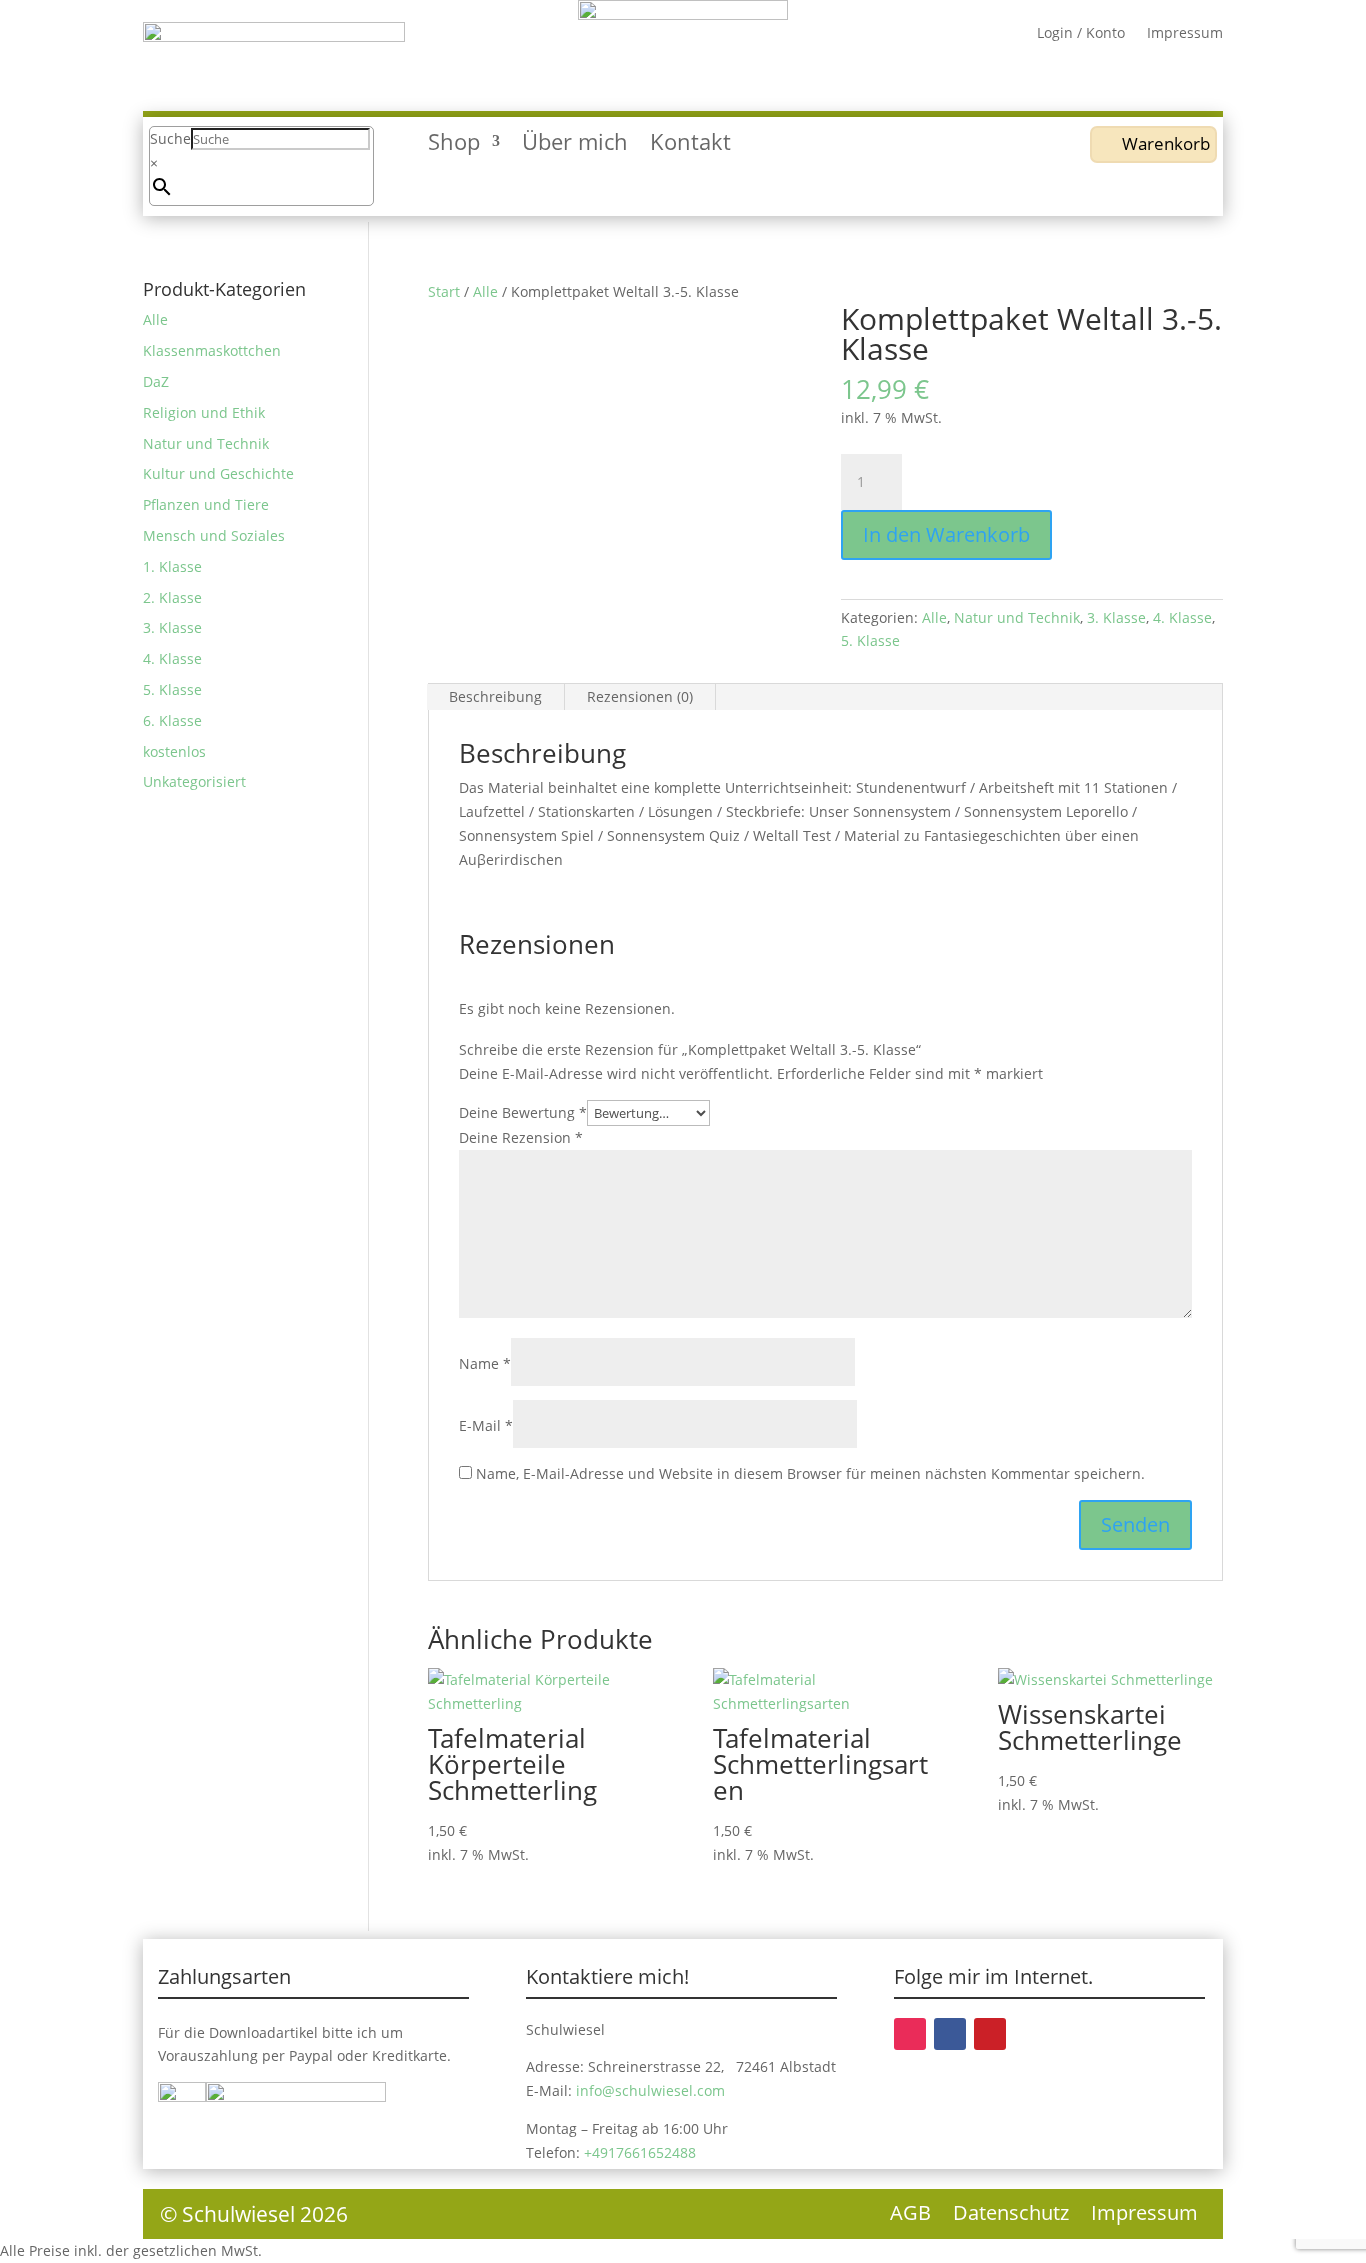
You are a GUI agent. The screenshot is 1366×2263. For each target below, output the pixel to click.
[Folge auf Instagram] (910, 2034)
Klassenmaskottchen (212, 350)
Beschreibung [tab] (495, 696)
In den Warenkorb (946, 534)
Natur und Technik (1017, 617)
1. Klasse (172, 566)
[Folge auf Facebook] (950, 2034)
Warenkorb (1166, 143)
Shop (454, 145)
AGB (910, 2216)
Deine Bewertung (523, 1112)
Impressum (1185, 34)
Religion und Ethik (204, 412)
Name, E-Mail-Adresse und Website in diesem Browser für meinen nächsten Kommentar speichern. (810, 1473)
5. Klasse (870, 640)
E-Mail (486, 1425)
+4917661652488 (640, 2152)
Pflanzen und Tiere (206, 504)
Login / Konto (1081, 34)
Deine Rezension (521, 1137)
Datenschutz (1011, 2216)
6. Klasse (172, 720)
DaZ (156, 381)
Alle (485, 291)
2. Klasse (172, 597)
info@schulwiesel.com (650, 2090)
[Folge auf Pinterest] (990, 2034)
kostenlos (174, 751)
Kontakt (690, 145)
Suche (170, 138)
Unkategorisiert (194, 781)
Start (444, 291)
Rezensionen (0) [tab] (640, 696)
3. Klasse (1116, 617)
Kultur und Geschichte (218, 473)
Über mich (575, 145)
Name (485, 1363)
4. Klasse (1182, 617)
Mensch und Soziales (214, 535)
